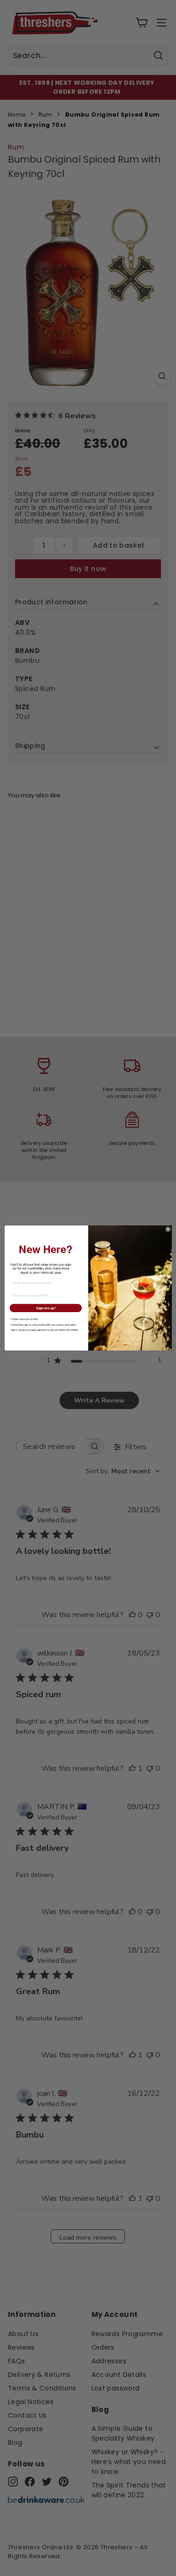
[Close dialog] (168, 1229)
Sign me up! (46, 1308)
